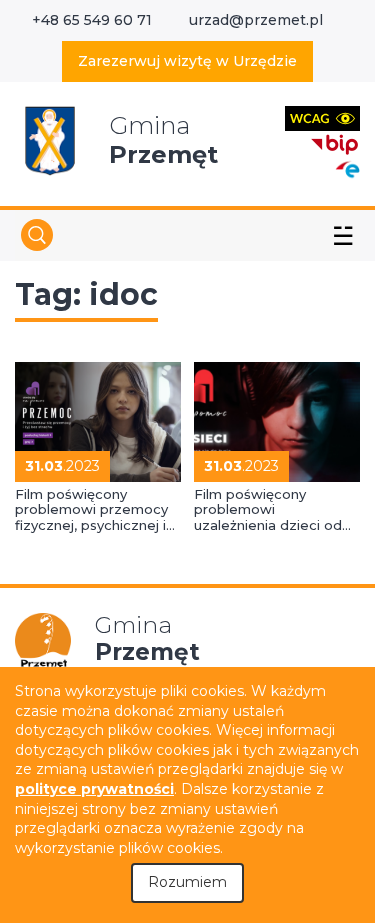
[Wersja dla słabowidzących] (322, 117)
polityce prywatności (94, 789)
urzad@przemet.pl (256, 20)
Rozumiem (187, 882)
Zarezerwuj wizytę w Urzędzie (187, 61)
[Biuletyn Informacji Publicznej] (335, 142)
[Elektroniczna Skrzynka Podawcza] (347, 168)
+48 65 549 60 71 (92, 20)
